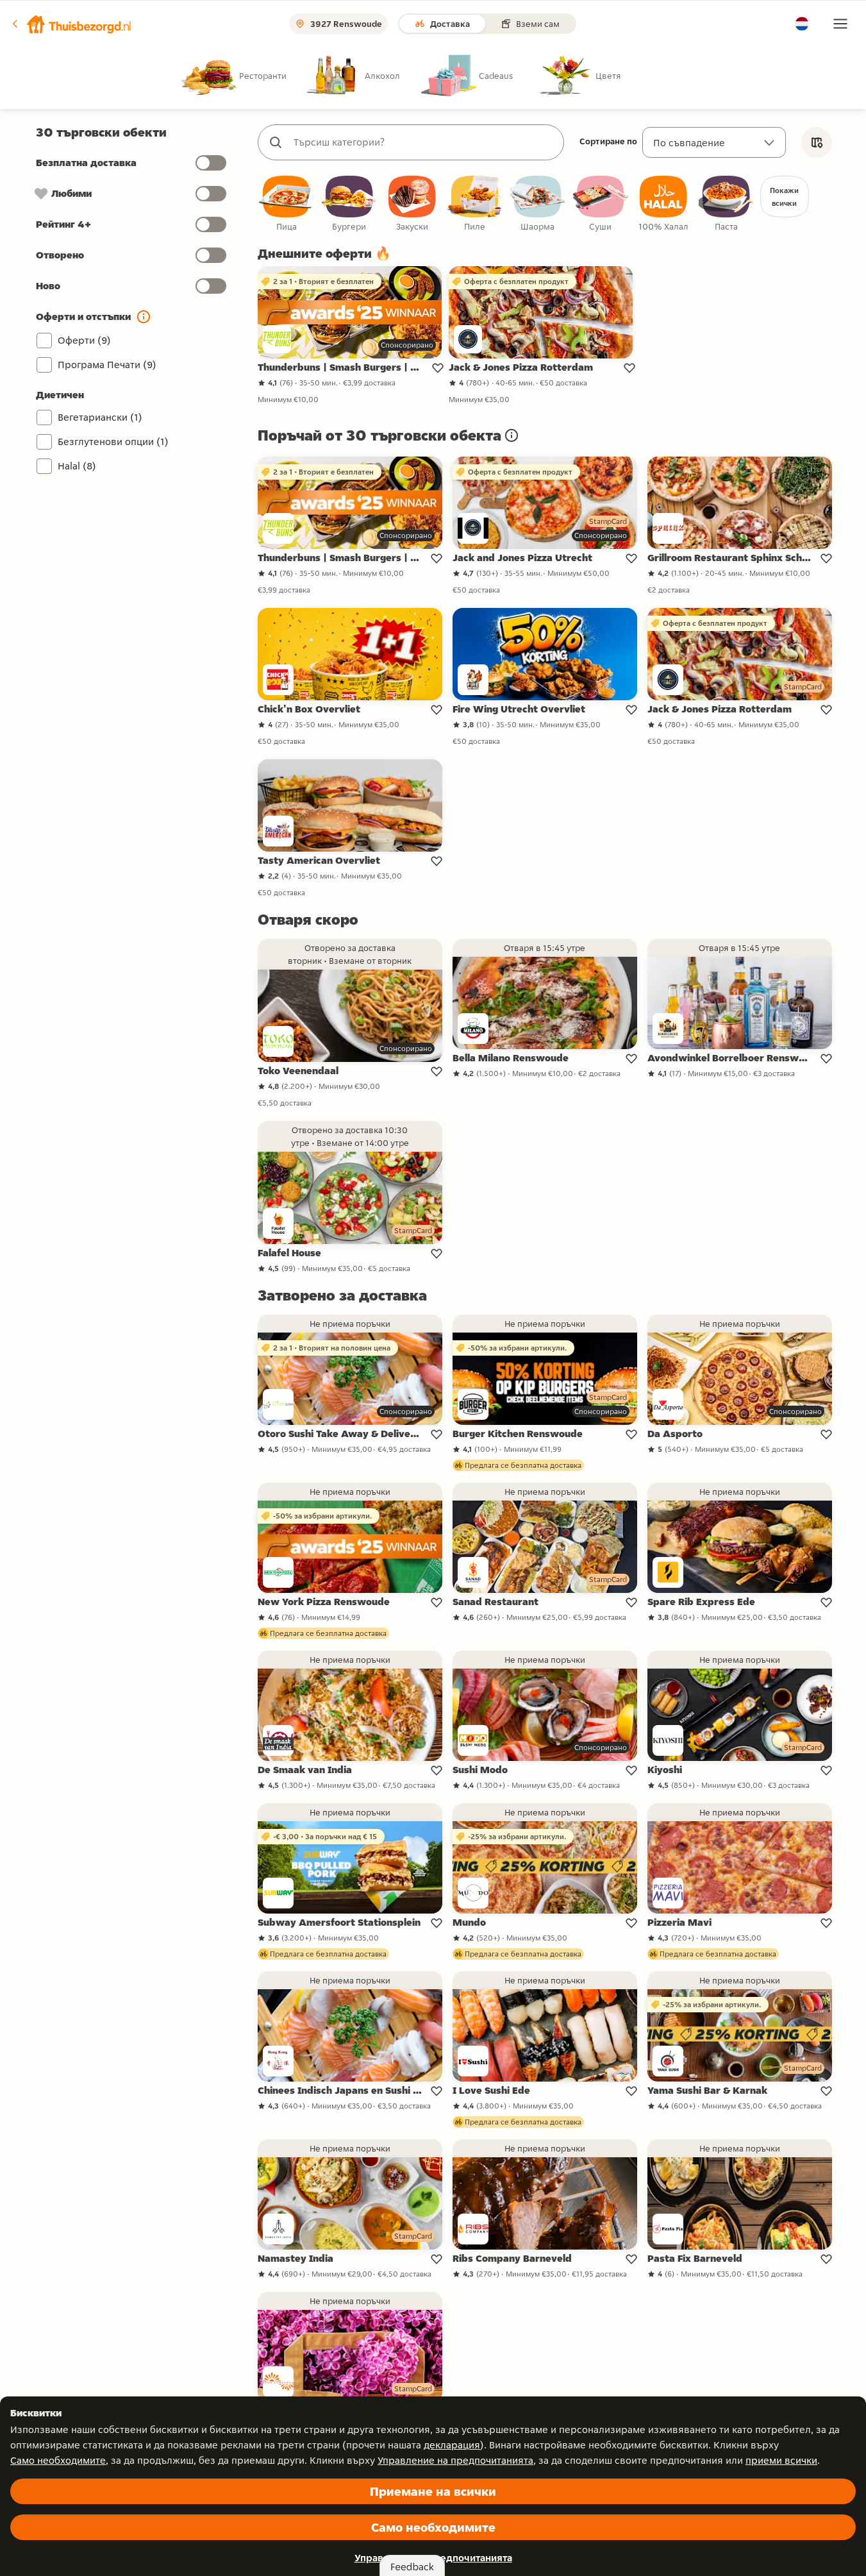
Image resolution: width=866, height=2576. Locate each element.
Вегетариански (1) (100, 417)
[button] (71, 24)
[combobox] (424, 142)
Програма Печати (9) (107, 365)
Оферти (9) (84, 340)
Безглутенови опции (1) (113, 442)
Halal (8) (77, 466)
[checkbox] (287, 204)
